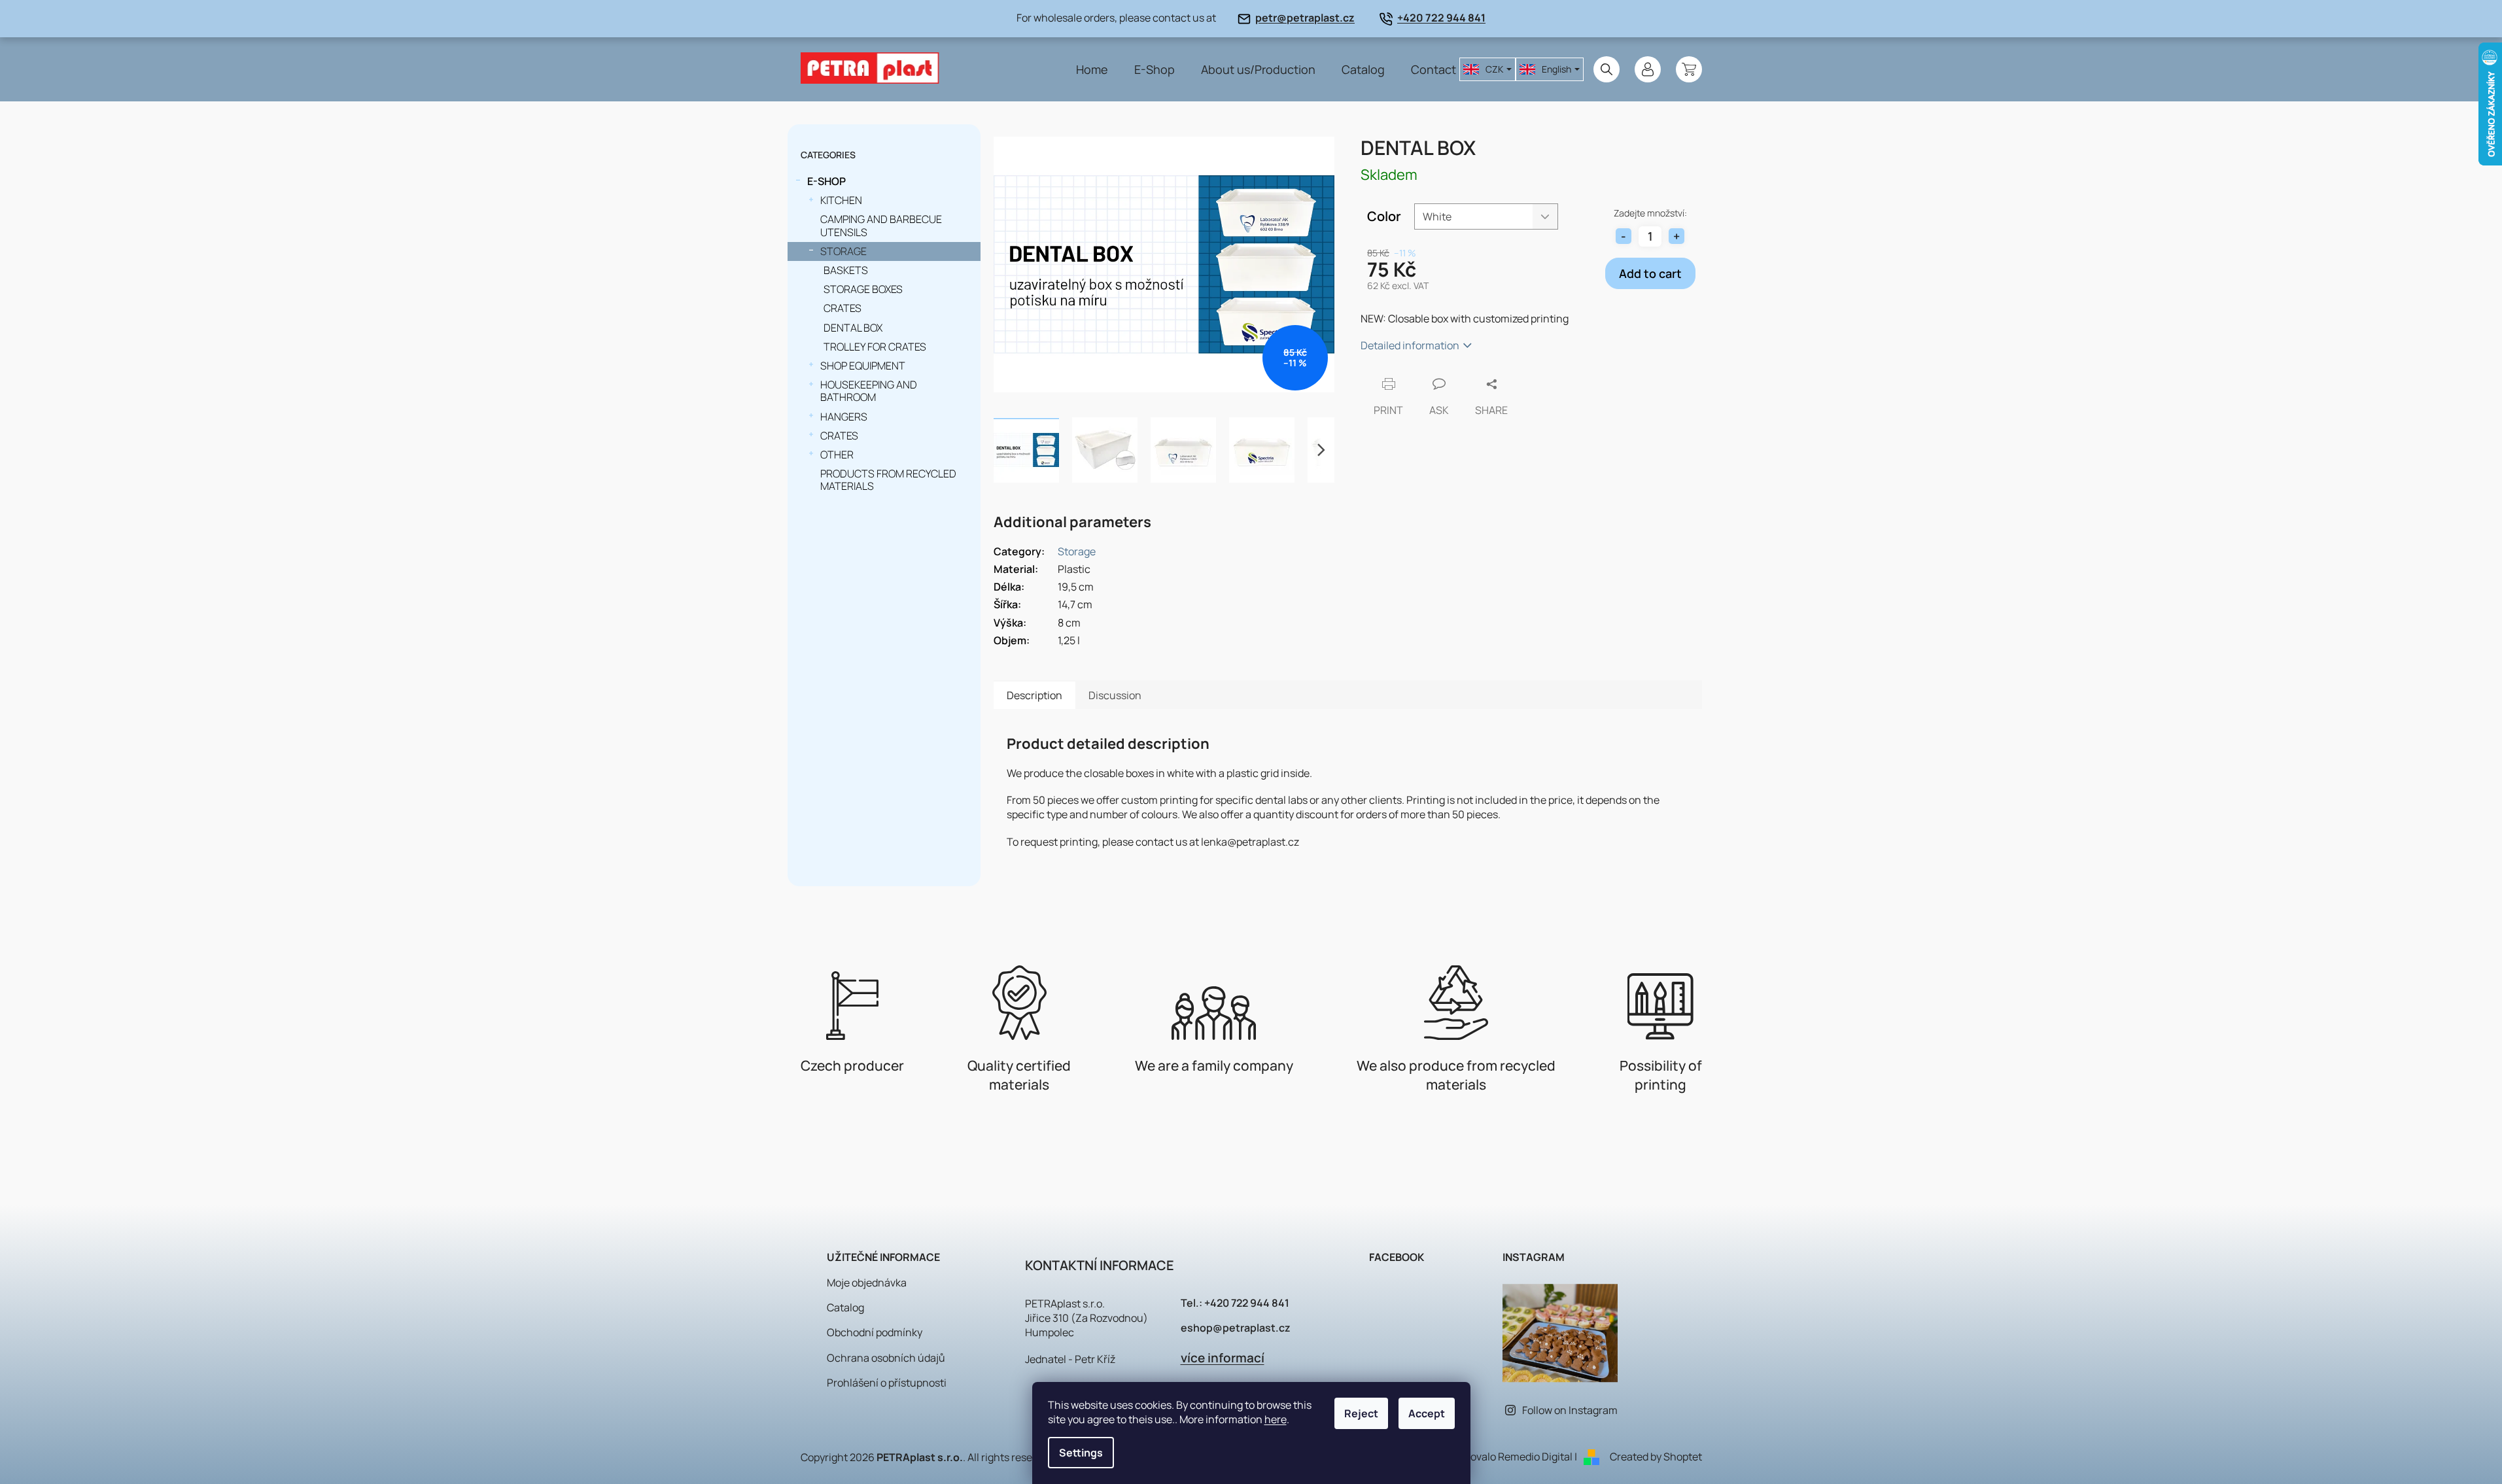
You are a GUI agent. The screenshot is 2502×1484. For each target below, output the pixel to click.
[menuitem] (1092, 69)
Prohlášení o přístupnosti (887, 1383)
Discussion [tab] (1115, 695)
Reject (1361, 1413)
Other (837, 455)
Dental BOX (853, 328)
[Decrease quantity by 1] (1624, 236)
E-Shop (826, 181)
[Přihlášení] (1648, 69)
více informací (1223, 1358)
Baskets (846, 270)
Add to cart (1650, 273)
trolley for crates (875, 347)
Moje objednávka (867, 1283)
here (1276, 1419)
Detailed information (1410, 345)
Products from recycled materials (888, 480)
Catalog (845, 1307)
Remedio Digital (1535, 1457)
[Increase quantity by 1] (1677, 236)
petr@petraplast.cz (1305, 18)
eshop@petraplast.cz (1236, 1328)
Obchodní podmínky (875, 1332)
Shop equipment (863, 366)
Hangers (844, 417)
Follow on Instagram (1570, 1410)
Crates (843, 308)
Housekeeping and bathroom (869, 391)
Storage (843, 251)
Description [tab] (1034, 695)
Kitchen (841, 200)
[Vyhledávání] (1607, 69)
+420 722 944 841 (1441, 18)
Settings (1081, 1453)
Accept (1427, 1413)
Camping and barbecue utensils (881, 225)
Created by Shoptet (1656, 1457)
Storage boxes (863, 289)
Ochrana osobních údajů (886, 1358)
